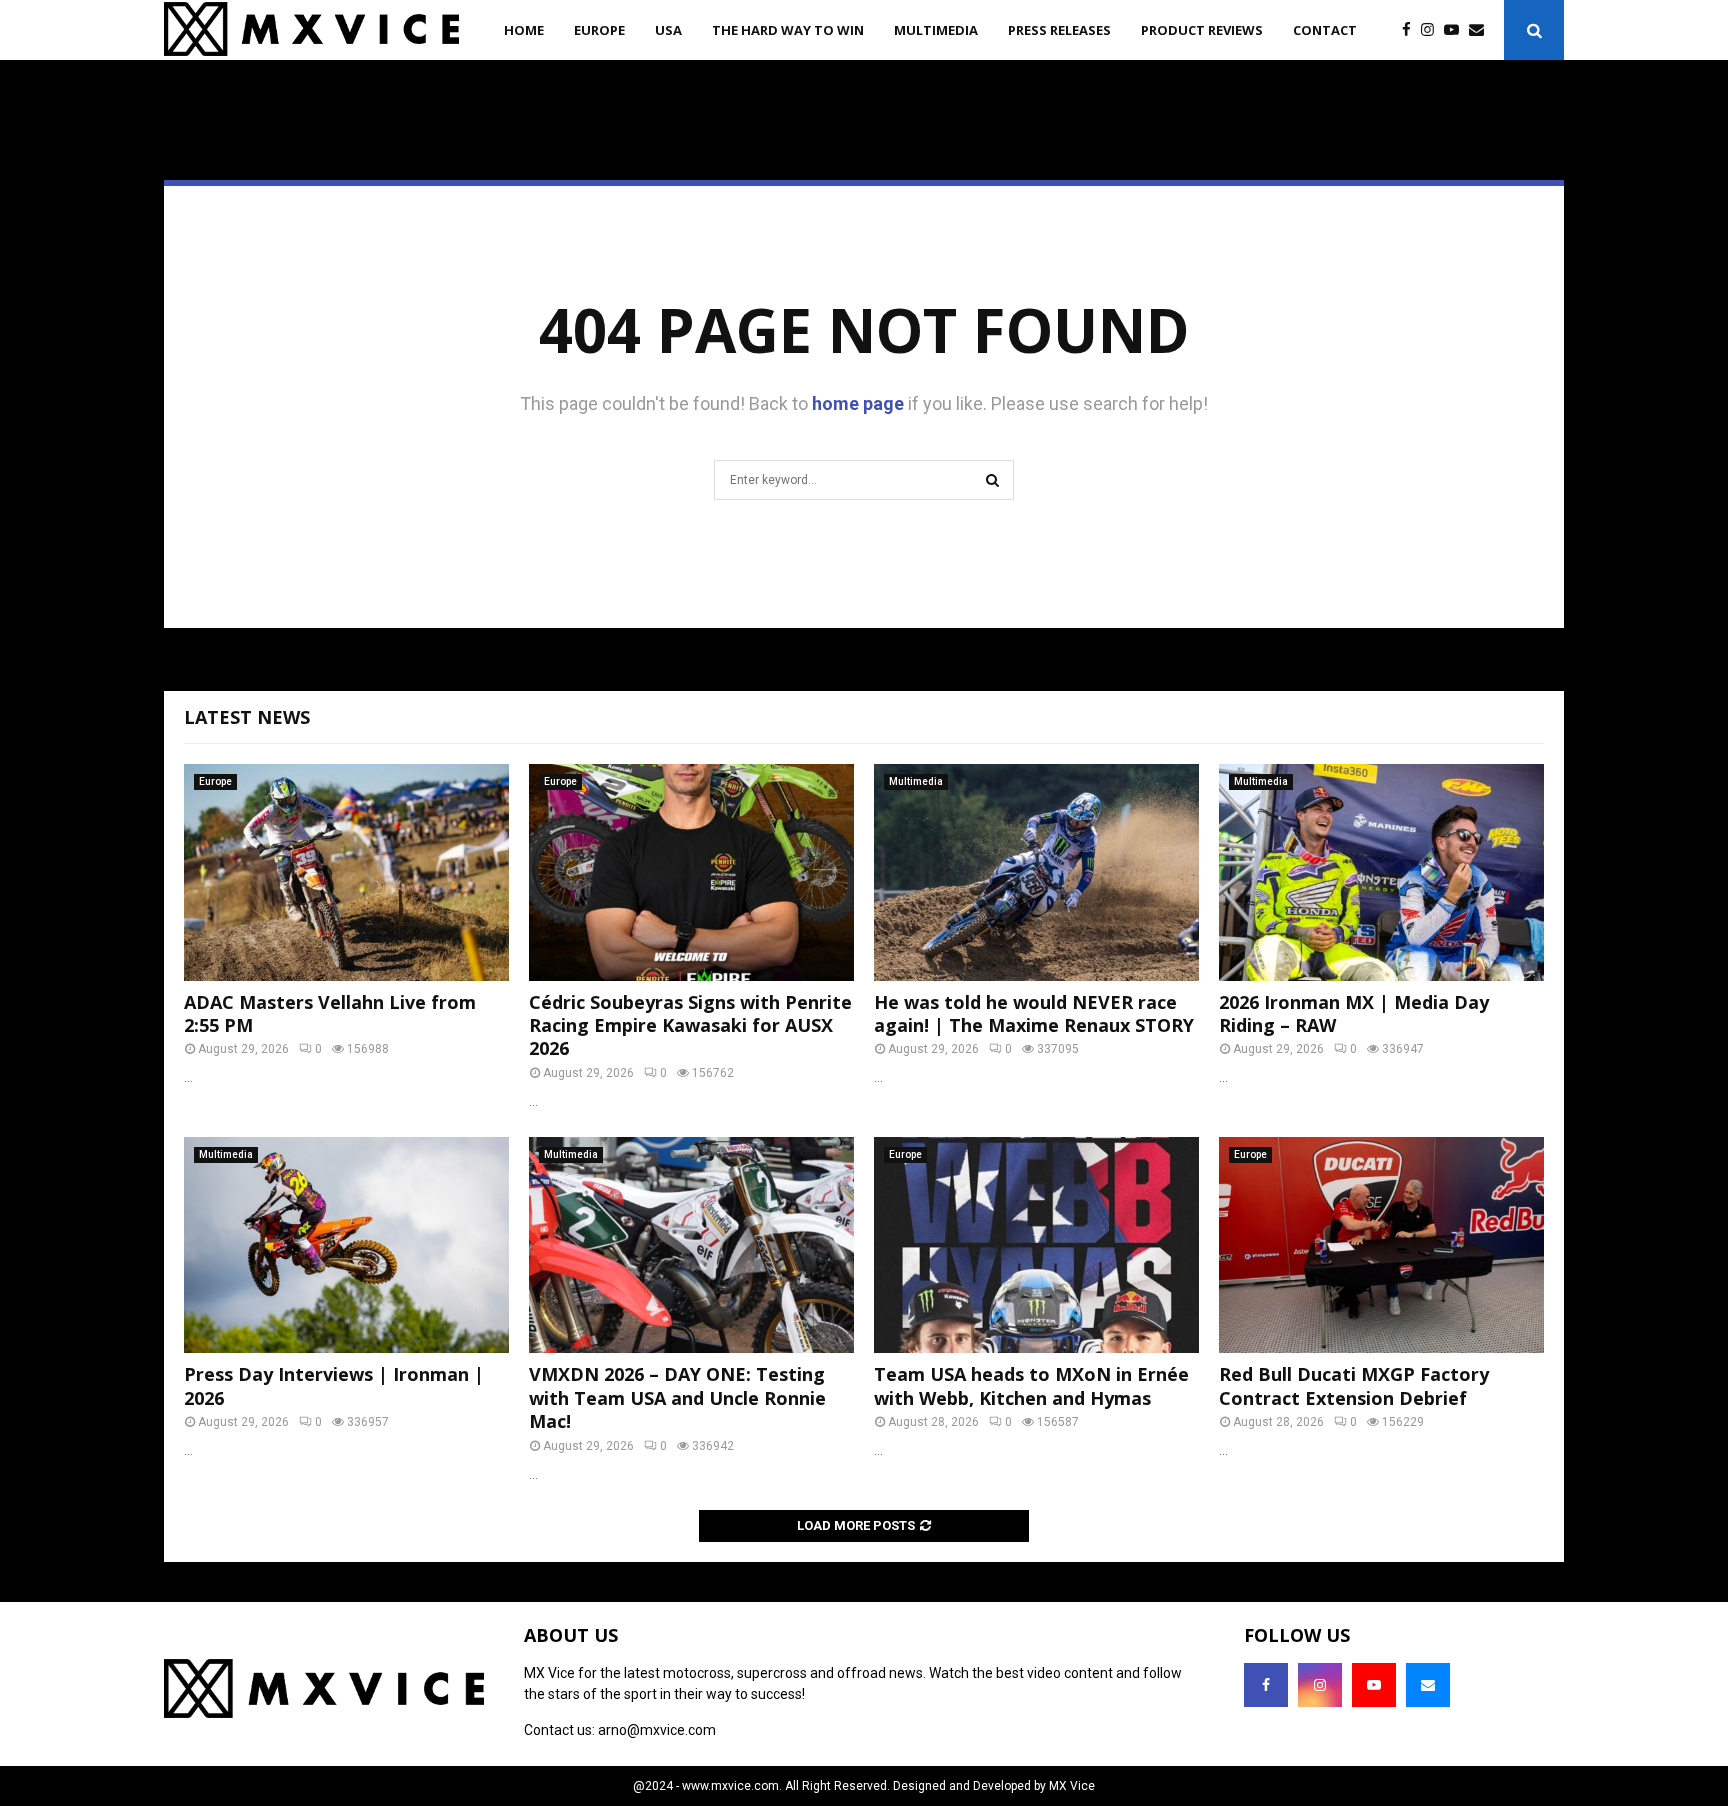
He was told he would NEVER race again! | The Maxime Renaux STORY (1034, 1013)
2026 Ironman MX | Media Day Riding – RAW (1354, 1013)
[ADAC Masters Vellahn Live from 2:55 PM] (346, 872)
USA (668, 30)
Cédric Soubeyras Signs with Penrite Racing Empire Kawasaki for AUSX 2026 (690, 1025)
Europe (599, 30)
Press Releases (1059, 30)
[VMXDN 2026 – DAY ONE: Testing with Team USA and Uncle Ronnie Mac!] (691, 1245)
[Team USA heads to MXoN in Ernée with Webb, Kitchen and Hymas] (1036, 1245)
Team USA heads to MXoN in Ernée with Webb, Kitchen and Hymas (1031, 1385)
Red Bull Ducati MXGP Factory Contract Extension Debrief (1354, 1385)
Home (524, 30)
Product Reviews (1202, 30)
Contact (1325, 30)
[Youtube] (1456, 30)
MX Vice (1072, 1786)
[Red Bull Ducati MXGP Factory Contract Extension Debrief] (1381, 1245)
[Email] (1481, 30)
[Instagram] (1432, 30)
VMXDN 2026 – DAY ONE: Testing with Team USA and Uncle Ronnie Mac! (677, 1397)
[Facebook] (1411, 30)
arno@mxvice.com (657, 1730)
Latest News (247, 717)
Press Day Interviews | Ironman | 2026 (334, 1385)
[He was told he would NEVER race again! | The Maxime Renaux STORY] (1036, 872)
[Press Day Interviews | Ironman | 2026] (346, 1245)
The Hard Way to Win (788, 30)
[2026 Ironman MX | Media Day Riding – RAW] (1381, 872)
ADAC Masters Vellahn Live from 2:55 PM (330, 1013)
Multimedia (936, 30)
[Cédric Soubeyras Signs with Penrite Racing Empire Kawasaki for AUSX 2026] (691, 872)
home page (858, 403)
